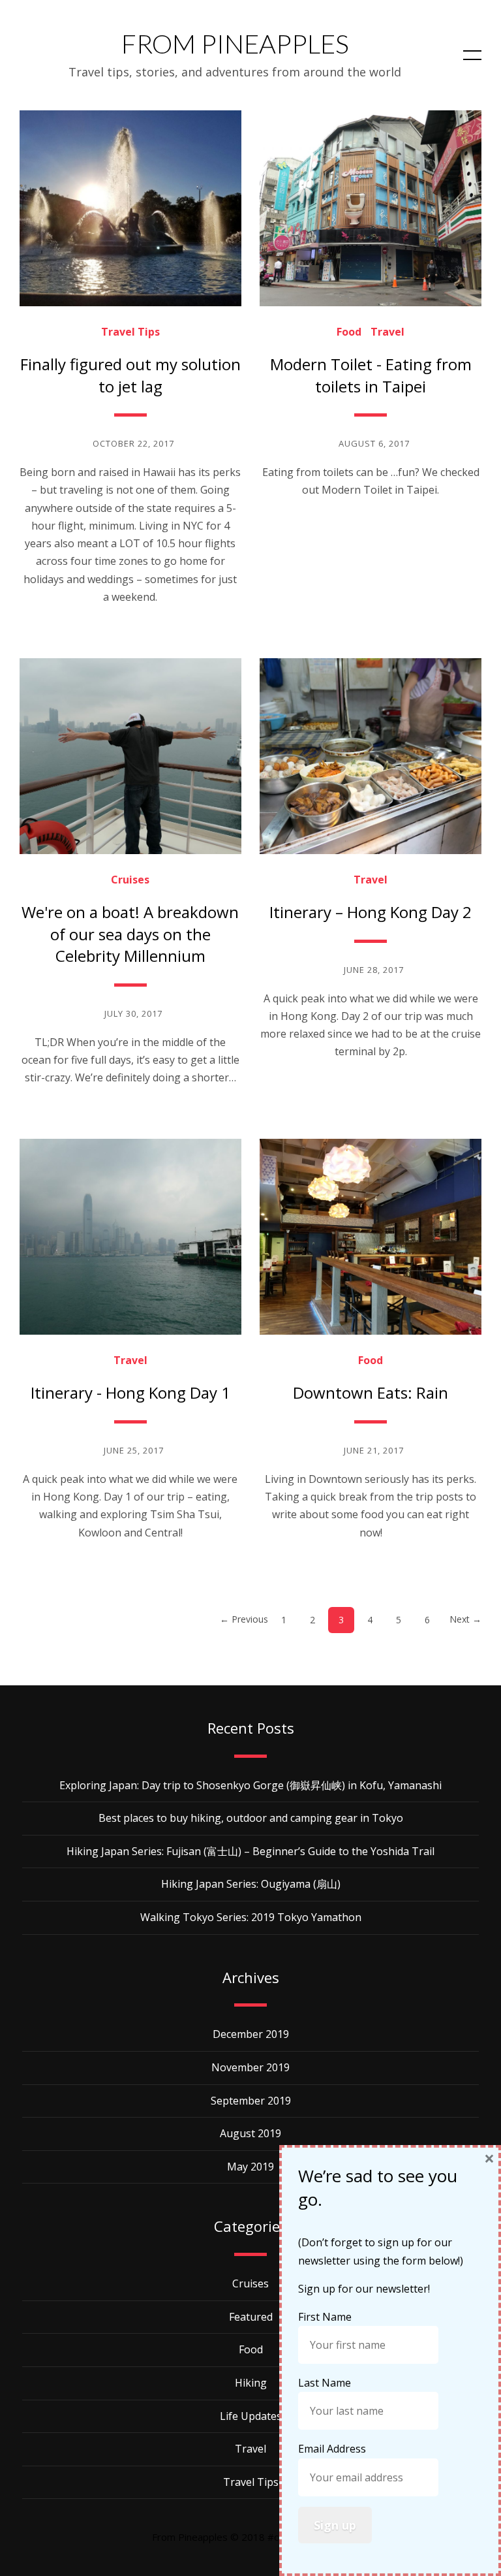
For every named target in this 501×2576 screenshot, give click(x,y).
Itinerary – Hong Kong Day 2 (371, 912)
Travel (387, 332)
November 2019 (250, 2067)
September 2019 (251, 2101)
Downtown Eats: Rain (371, 1392)
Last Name (326, 2383)
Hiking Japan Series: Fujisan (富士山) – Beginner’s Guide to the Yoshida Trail (250, 1851)
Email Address (333, 2449)
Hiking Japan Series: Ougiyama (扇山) (251, 1884)
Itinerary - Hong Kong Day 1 (130, 1392)
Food (349, 332)
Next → (465, 1619)
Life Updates (251, 2416)
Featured (251, 2317)
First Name (326, 2317)
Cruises (130, 880)
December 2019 (251, 2034)
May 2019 (250, 2167)
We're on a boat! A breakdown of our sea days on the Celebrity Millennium (130, 934)
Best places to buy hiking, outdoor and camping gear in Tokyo (251, 1818)
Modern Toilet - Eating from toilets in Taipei (371, 375)
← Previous (244, 1619)
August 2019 (250, 2133)
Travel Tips (130, 332)
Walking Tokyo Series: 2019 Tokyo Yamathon (251, 1917)
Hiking (251, 2383)
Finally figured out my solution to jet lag (130, 375)
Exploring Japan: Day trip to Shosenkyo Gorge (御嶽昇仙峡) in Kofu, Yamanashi (250, 1785)
